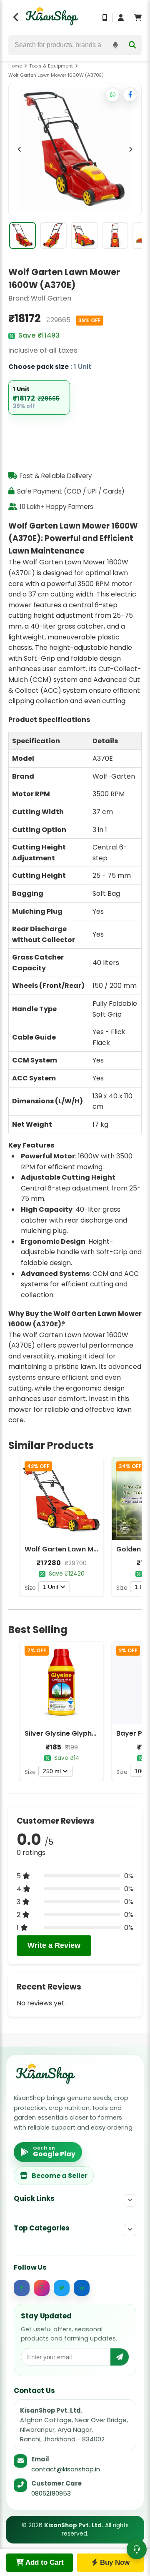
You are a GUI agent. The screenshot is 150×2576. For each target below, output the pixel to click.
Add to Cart (44, 2562)
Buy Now (114, 2562)
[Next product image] (130, 150)
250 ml (52, 1771)
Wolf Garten (51, 298)
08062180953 (51, 2493)
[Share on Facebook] (130, 95)
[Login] (121, 18)
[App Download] (105, 18)
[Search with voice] (115, 45)
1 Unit (51, 1587)
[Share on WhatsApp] (112, 95)
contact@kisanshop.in (66, 2469)
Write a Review (54, 1945)
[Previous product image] (20, 150)
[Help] (137, 2549)
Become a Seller (60, 2176)
